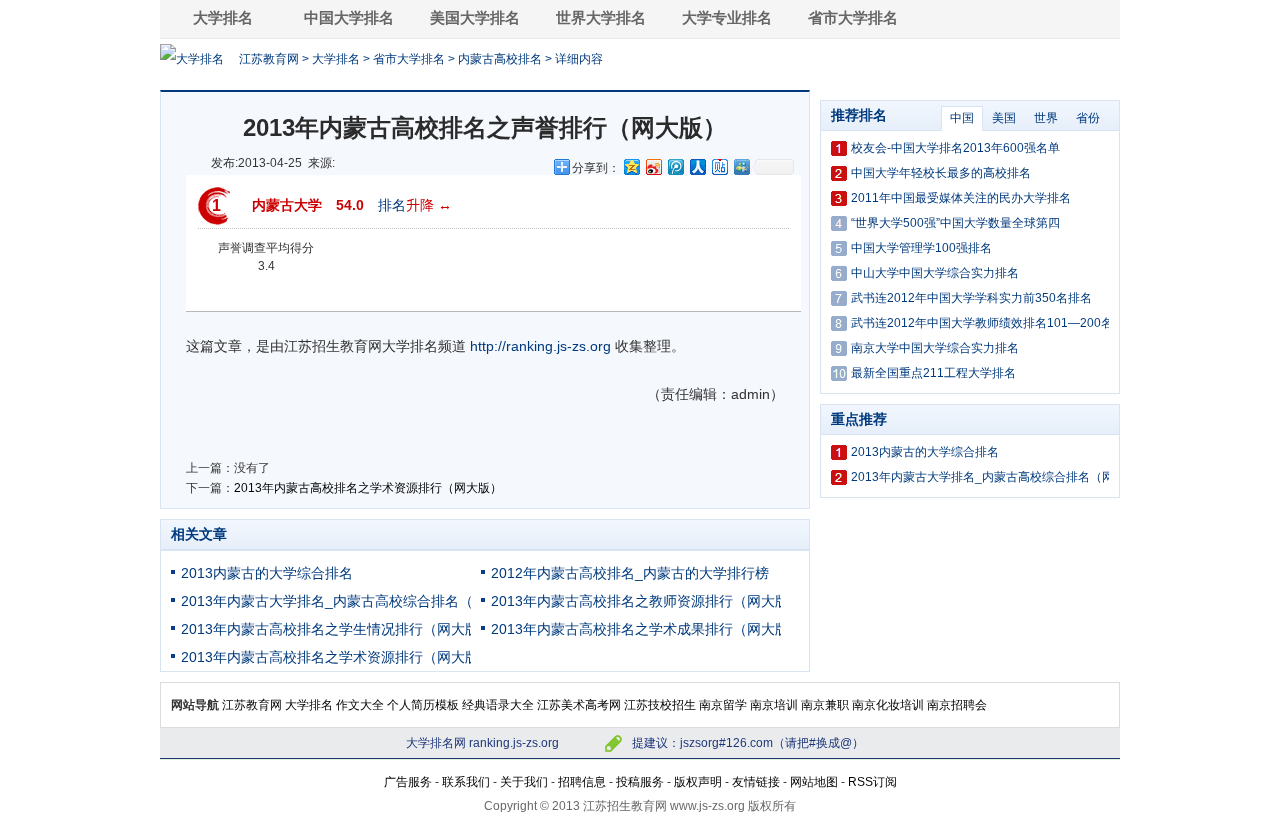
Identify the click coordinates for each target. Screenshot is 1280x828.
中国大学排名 (349, 18)
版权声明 (698, 782)
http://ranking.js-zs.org (540, 346)
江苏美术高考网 (579, 705)
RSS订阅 (872, 782)
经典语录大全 (498, 705)
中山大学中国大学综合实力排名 (935, 273)
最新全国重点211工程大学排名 (933, 373)
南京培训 (774, 705)
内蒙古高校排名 (500, 59)
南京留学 (723, 705)
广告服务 (408, 782)
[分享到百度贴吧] (719, 166)
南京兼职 (825, 705)
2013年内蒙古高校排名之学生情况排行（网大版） (337, 629)
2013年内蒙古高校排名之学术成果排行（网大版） (647, 629)
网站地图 (814, 782)
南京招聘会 (957, 705)
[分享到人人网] (697, 166)
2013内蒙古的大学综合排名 (267, 573)
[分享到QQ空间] (631, 166)
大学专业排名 (727, 18)
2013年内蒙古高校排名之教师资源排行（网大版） (647, 601)
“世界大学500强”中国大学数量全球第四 (955, 223)
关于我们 (524, 782)
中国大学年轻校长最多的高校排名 (941, 173)
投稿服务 (640, 782)
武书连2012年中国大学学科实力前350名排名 (971, 298)
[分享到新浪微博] (653, 166)
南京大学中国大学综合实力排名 (935, 348)
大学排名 (223, 18)
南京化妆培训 (888, 705)
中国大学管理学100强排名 (921, 248)
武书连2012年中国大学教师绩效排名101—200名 (982, 323)
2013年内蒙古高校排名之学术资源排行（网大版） (368, 488)
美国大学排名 (475, 18)
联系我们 (466, 782)
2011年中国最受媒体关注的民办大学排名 (961, 198)
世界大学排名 (601, 18)
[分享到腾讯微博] (675, 166)
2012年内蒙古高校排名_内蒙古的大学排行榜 (630, 573)
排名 (392, 205)
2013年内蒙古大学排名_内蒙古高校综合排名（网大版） (355, 601)
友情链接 (756, 782)
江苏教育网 (269, 59)
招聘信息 (582, 782)
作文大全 (360, 705)
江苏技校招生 (660, 705)
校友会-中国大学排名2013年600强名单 (955, 148)
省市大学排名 (853, 18)
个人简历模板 (423, 705)
